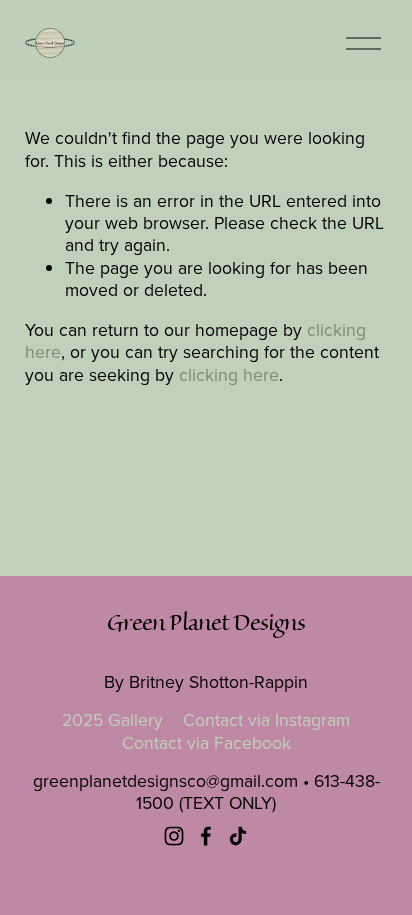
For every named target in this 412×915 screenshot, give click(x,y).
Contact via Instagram (266, 720)
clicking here (229, 374)
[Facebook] (206, 836)
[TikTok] (238, 836)
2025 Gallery (112, 720)
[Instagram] (174, 836)
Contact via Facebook (206, 743)
